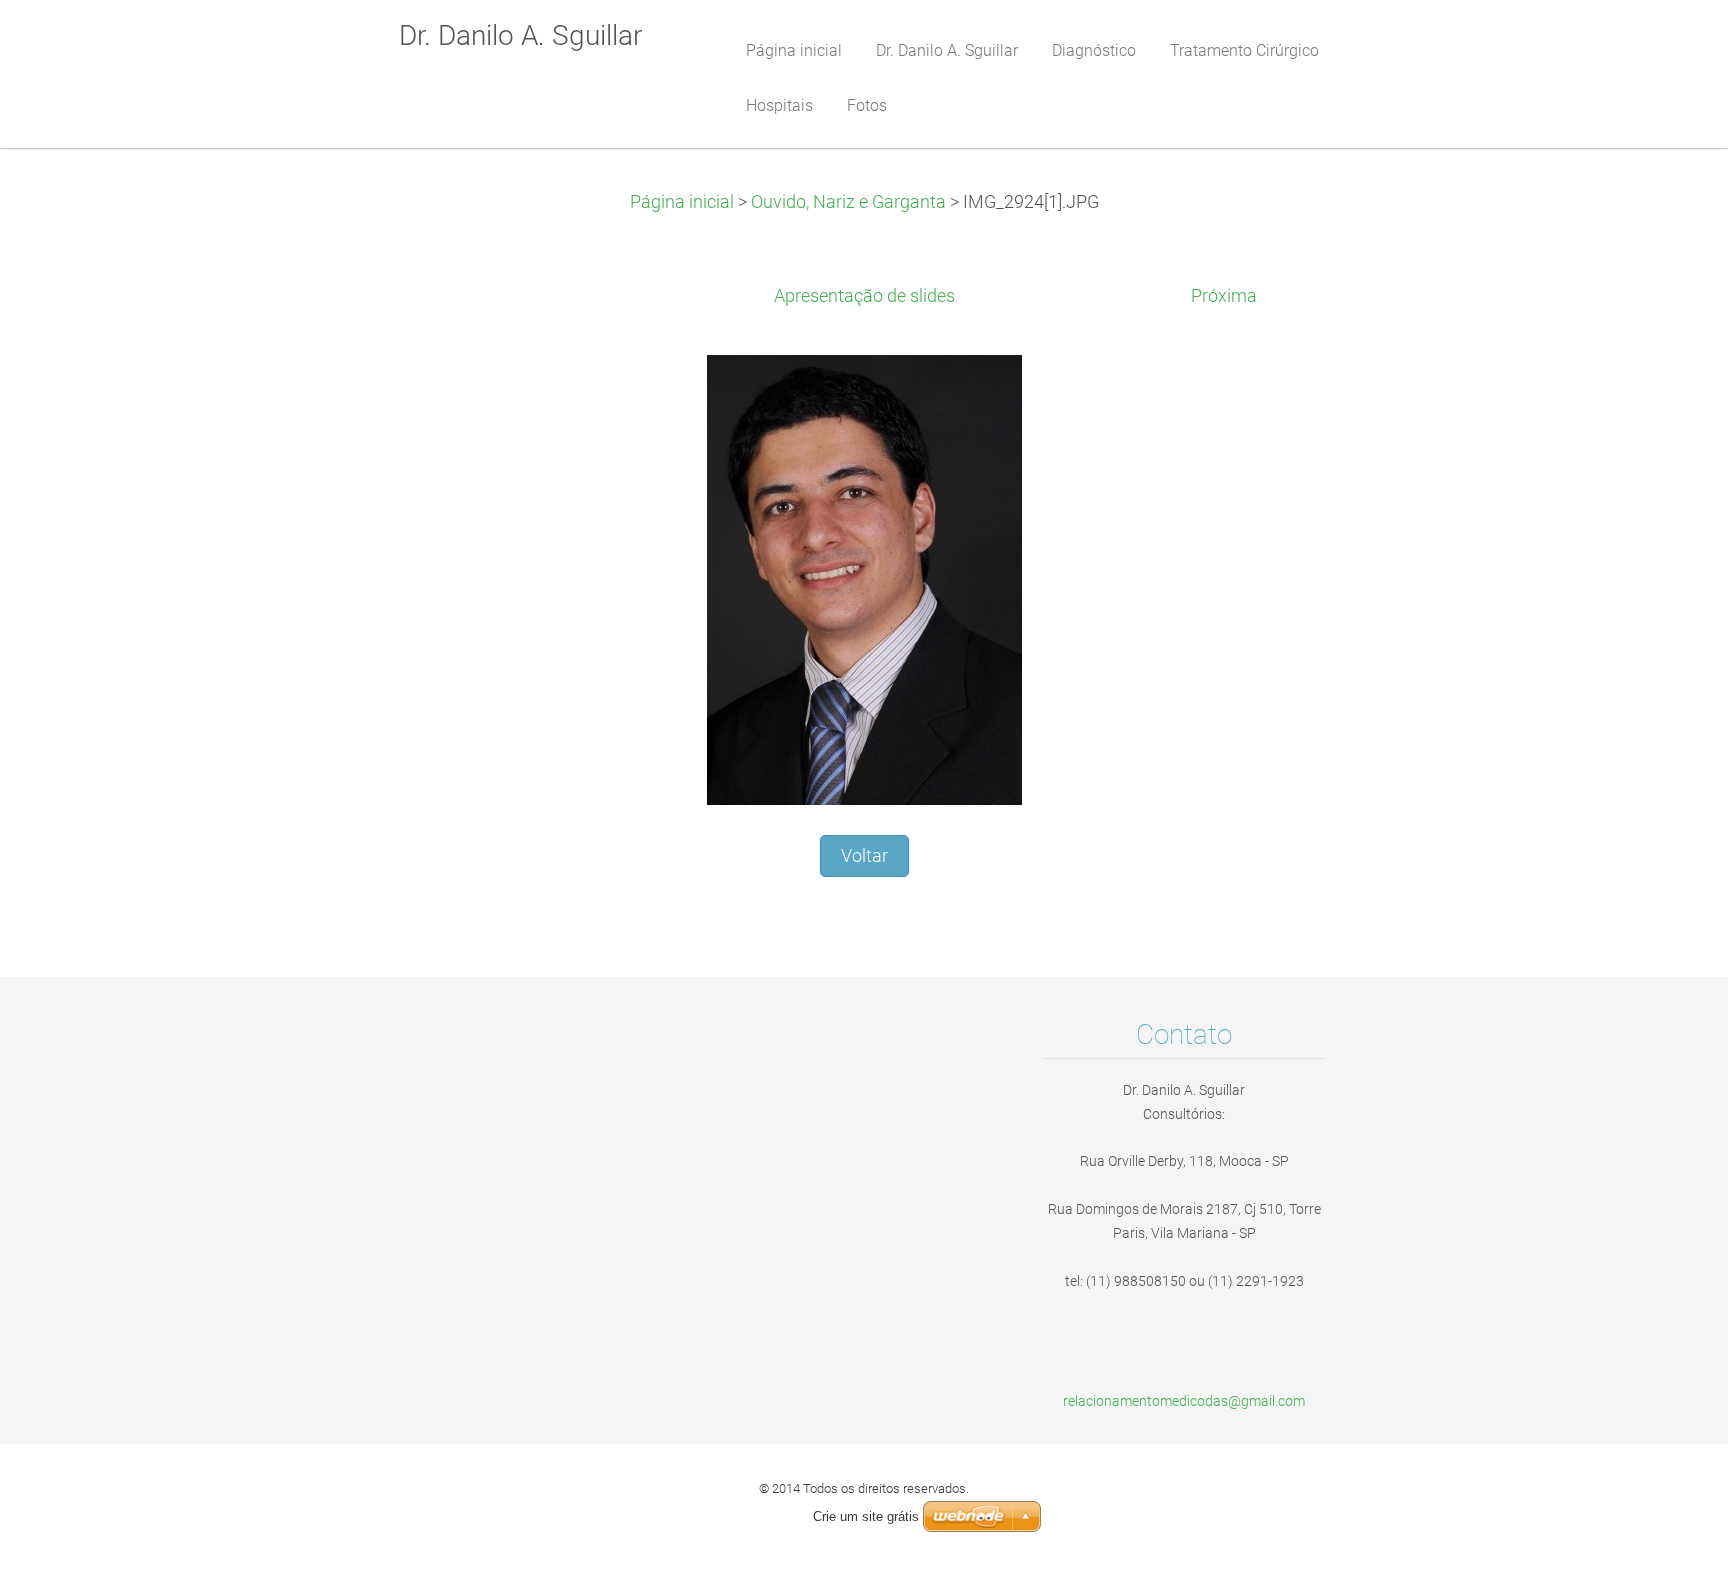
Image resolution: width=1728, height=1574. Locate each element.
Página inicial (682, 202)
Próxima (1224, 296)
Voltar (864, 856)
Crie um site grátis (866, 1516)
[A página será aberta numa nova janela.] (864, 579)
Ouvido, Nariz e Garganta (848, 202)
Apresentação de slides (864, 296)
